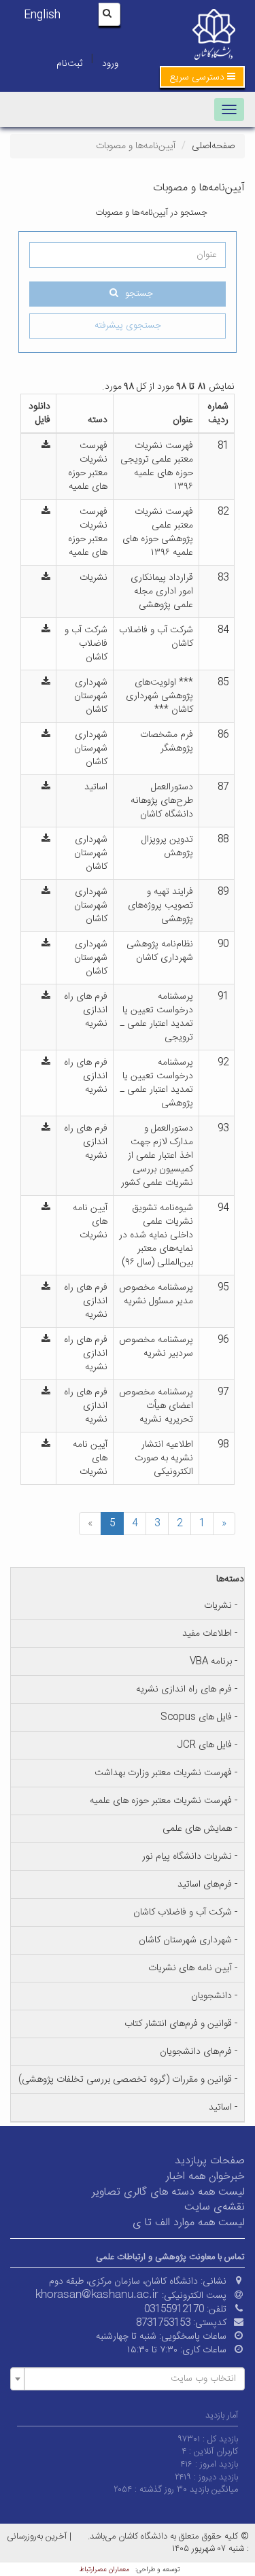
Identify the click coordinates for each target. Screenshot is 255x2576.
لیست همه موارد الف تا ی (189, 2223)
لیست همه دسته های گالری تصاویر (168, 2192)
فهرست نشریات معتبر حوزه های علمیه (88, 466)
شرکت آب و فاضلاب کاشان (156, 637)
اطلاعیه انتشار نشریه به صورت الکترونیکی (164, 1458)
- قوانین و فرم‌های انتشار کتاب (181, 2024)
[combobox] (128, 2379)
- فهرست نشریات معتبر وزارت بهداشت (166, 1773)
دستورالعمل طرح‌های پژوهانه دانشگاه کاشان (162, 801)
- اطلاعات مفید (210, 1634)
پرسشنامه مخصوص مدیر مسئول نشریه (156, 1294)
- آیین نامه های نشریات (193, 1968)
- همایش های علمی (200, 1829)
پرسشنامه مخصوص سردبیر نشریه (156, 1347)
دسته (98, 420)
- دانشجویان (214, 1996)
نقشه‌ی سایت (215, 2207)
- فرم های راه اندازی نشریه (187, 1689)
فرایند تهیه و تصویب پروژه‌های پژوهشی (160, 906)
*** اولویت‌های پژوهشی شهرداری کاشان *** (159, 696)
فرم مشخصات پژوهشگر (167, 742)
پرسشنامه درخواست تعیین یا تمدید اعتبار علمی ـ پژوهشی (157, 1083)
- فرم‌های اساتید (207, 1885)
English (42, 15)
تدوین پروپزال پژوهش (167, 846)
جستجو (139, 294)
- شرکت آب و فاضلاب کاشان (185, 1912)
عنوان (183, 420)
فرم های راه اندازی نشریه (86, 1010)
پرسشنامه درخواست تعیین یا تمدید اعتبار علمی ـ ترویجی (157, 1017)
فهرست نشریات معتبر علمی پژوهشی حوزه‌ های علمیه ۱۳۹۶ (158, 532)
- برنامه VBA (214, 1662)
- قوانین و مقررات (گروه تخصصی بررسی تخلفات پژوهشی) (128, 2080)
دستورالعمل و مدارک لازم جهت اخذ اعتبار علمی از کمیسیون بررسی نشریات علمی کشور (157, 1156)
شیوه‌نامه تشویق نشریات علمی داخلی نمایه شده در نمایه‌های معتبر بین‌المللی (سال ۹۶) (156, 1235)
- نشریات (221, 1606)
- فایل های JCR (207, 1745)
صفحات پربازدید (210, 2161)
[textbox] (132, 2379)
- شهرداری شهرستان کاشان (188, 1940)
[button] (202, 77)
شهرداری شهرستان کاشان (91, 696)
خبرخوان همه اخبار (205, 2177)
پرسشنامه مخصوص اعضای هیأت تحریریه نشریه (156, 1406)
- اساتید (223, 2108)
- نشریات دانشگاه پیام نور (190, 1857)
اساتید (96, 787)
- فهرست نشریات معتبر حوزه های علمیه (164, 1801)
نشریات (93, 578)
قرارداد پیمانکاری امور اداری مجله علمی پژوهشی (162, 591)
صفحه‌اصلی (213, 146)
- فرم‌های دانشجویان (199, 2052)
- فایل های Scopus (199, 1717)
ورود (110, 64)
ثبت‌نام (69, 64)
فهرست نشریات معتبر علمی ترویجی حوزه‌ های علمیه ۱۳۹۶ (157, 466)
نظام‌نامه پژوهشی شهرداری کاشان (160, 951)
